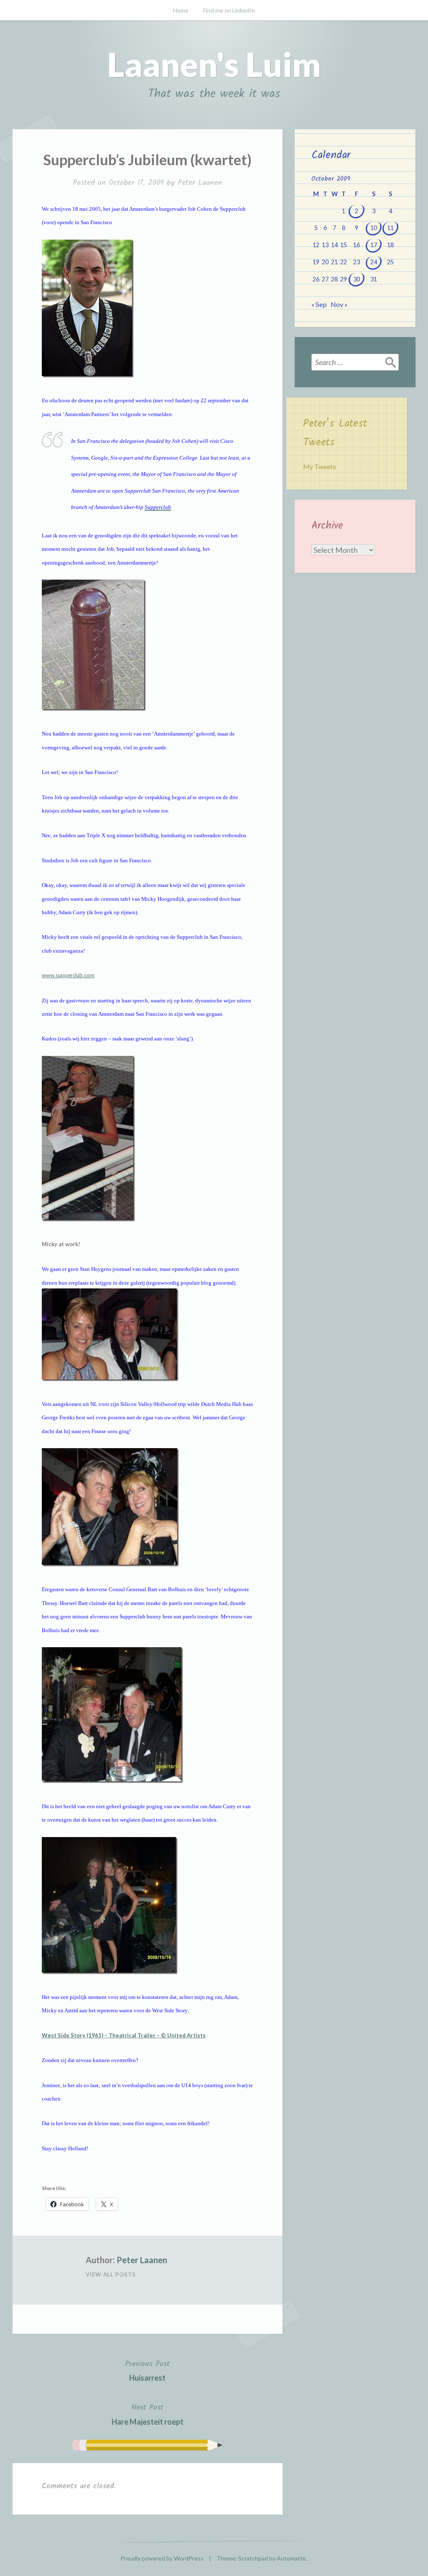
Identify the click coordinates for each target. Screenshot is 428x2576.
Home (181, 10)
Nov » (339, 304)
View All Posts (111, 2274)
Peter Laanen (200, 183)
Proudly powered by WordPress (162, 2558)
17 (374, 245)
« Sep (319, 304)
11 (390, 228)
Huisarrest (147, 2370)
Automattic (292, 2558)
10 (374, 228)
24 (374, 262)
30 (357, 279)
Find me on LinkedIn (229, 10)
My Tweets (320, 466)
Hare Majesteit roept (148, 2414)
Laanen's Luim (214, 64)
